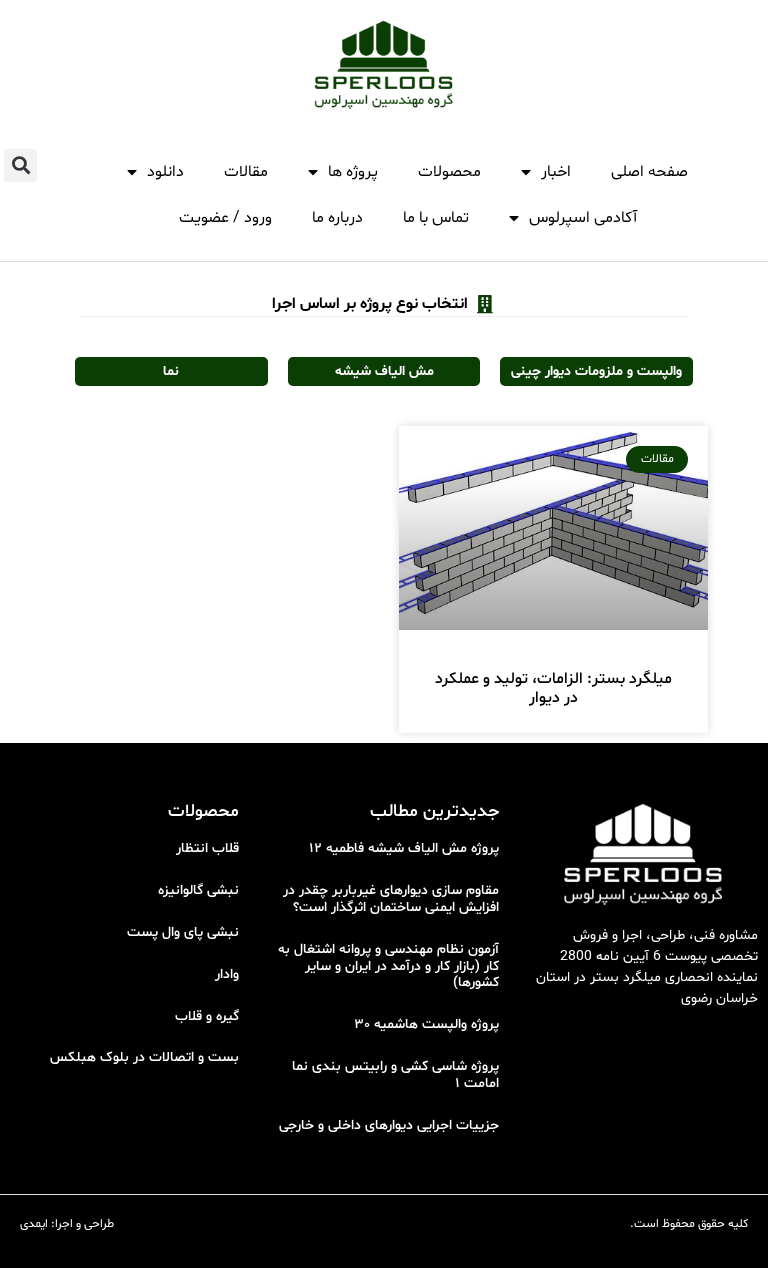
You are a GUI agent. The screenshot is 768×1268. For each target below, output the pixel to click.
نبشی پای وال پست (183, 932)
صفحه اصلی (649, 172)
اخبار (556, 172)
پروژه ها (353, 172)
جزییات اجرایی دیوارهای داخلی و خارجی (389, 1125)
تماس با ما (436, 218)
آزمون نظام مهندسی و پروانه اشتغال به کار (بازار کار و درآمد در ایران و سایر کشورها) (388, 966)
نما (171, 371)
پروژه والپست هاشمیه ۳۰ (426, 1024)
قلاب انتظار (207, 848)
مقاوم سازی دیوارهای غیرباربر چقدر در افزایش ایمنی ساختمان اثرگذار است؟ (391, 899)
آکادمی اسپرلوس (583, 218)
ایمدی (34, 1224)
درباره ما (337, 218)
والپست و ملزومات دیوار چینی (596, 371)
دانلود (165, 172)
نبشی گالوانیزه (198, 890)
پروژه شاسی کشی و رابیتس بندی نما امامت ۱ (395, 1075)
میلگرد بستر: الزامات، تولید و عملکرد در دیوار (553, 688)
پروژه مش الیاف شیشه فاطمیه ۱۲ (404, 848)
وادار (227, 974)
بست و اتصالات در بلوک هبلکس (144, 1057)
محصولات (449, 172)
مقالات (246, 172)
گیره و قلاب (207, 1016)
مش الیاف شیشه (384, 371)
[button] (20, 165)
